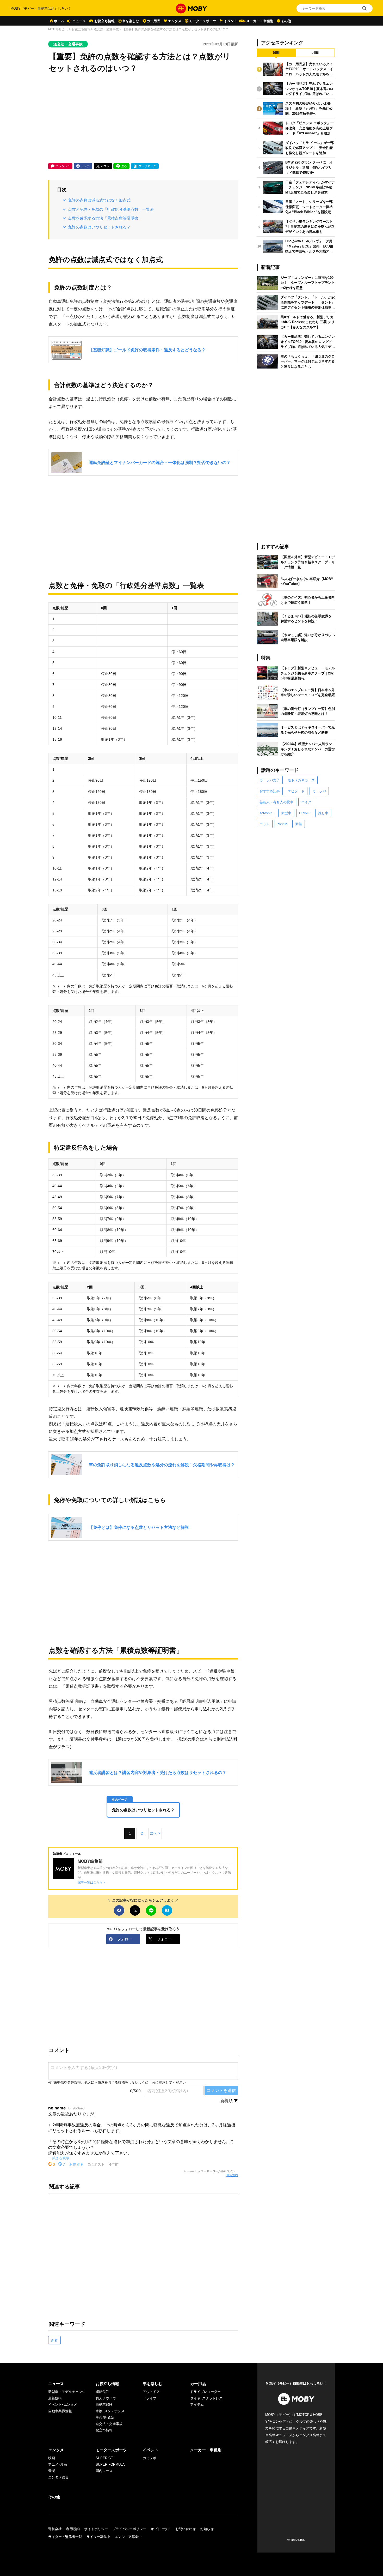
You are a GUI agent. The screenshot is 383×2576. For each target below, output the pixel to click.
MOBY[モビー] (58, 29)
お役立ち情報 (104, 21)
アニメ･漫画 (58, 2465)
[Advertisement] (143, 119)
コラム (265, 824)
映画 (52, 2458)
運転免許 (102, 2392)
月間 (315, 53)
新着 (54, 2340)
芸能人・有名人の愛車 (276, 802)
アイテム (197, 2405)
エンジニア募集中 (128, 2537)
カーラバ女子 (270, 780)
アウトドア (151, 2392)
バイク (306, 802)
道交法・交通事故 (106, 29)
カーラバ (319, 791)
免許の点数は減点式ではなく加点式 (99, 200)
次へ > (155, 1833)
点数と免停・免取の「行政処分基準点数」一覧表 (111, 209)
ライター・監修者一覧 (65, 2537)
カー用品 (153, 21)
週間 (276, 53)
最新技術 (55, 2398)
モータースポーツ (203, 21)
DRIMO (305, 813)
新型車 (286, 813)
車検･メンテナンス (110, 2411)
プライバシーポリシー (129, 2529)
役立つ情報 (104, 2430)
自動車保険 (104, 2405)
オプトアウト (161, 2529)
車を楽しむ (131, 21)
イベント (230, 21)
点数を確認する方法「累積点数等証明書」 (105, 218)
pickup (282, 824)
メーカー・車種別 (260, 21)
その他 (286, 21)
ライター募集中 (98, 2537)
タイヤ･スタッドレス (206, 2398)
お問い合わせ (186, 2529)
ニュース (79, 21)
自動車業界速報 (60, 2411)
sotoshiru (266, 813)
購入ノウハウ (106, 2398)
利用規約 (232, 2175)
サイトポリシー (96, 2529)
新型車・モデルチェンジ (67, 2392)
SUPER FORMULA (110, 2465)
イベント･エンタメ (63, 2405)
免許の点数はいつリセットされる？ (99, 227)
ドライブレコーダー (205, 2392)
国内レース (104, 2471)
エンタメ (175, 21)
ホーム (59, 21)
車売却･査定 (105, 2417)
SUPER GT (104, 2458)
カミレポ (150, 2458)
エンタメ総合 (58, 2477)
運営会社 (55, 2529)
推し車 (323, 813)
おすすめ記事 (270, 791)
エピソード (296, 791)
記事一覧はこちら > (91, 1882)
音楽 (52, 2471)
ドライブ (150, 2398)
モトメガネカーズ (301, 780)
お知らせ (207, 2529)
